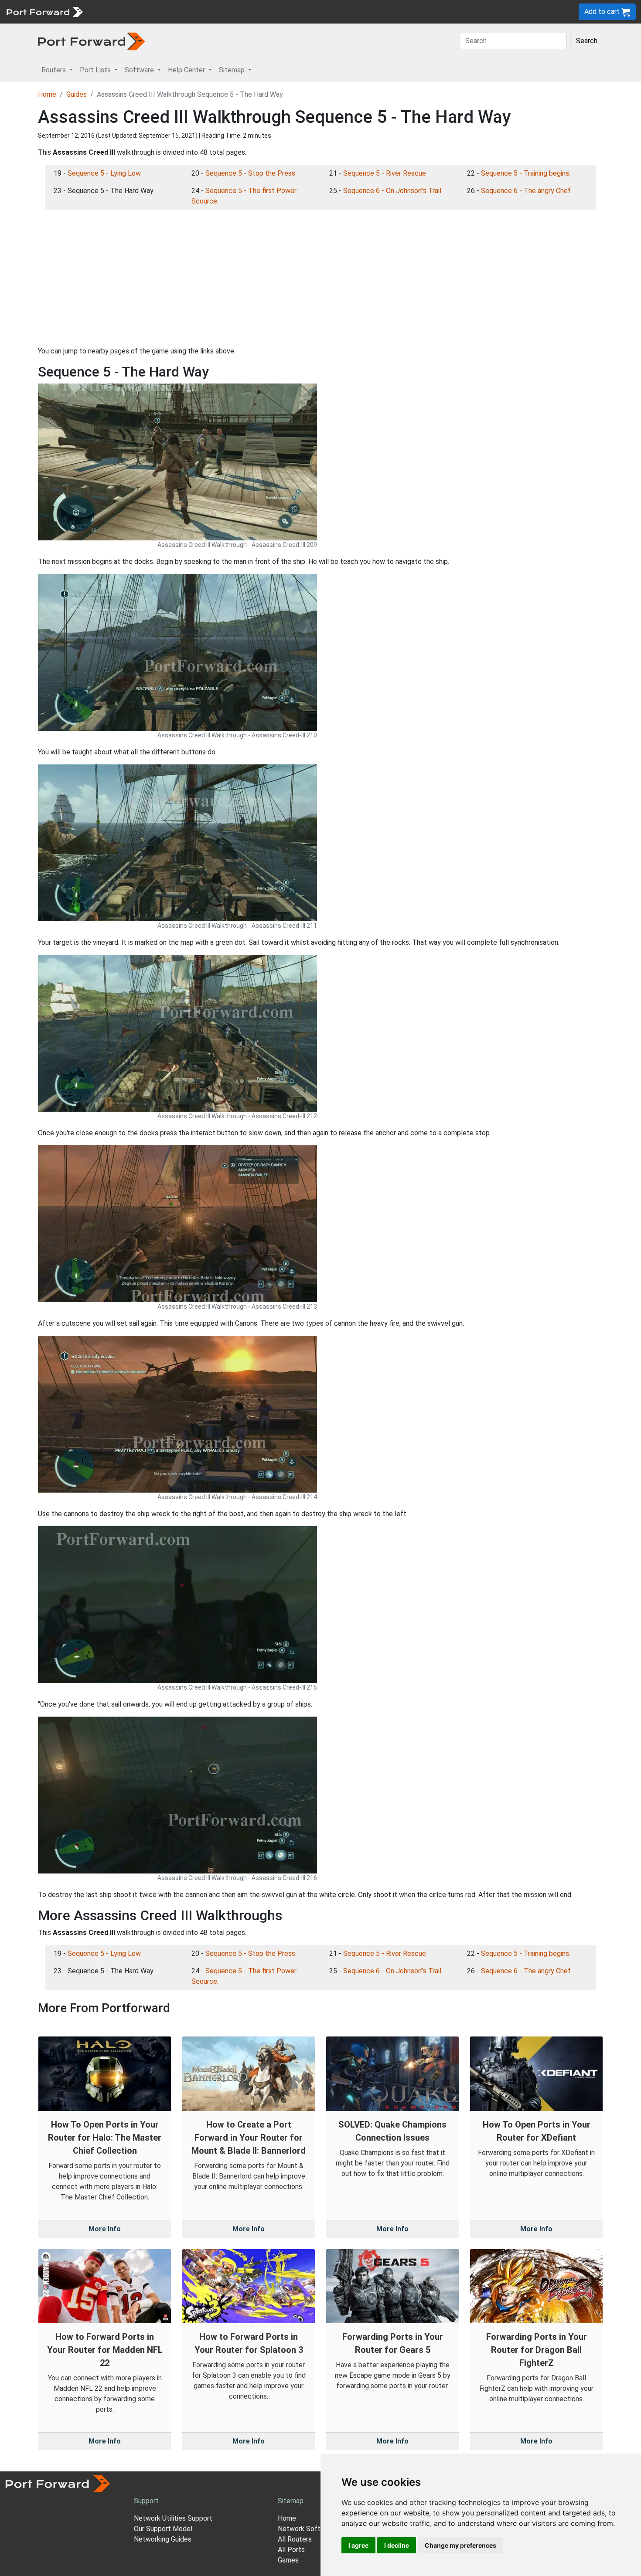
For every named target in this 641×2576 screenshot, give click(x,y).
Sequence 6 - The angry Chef (526, 191)
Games (288, 2560)
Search (587, 41)
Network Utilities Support (173, 2518)
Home (47, 94)
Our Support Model (163, 2529)
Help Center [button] (187, 70)
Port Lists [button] (96, 70)
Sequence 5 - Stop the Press (250, 173)
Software (192, 12)
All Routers (295, 2539)
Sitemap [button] (233, 70)
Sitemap (270, 12)
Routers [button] (55, 70)
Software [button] (140, 70)
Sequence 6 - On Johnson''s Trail (392, 191)
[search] (295, 12)
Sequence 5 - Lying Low (104, 173)
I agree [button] (358, 2545)
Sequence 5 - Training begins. (526, 173)
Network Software (307, 2529)
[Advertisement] (320, 278)
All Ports (291, 2550)
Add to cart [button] (603, 12)
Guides (77, 94)
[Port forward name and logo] (44, 11)
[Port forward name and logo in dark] (91, 41)
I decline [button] (397, 2545)
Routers (120, 12)
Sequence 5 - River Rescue (385, 173)
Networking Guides (163, 2539)
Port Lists (155, 12)
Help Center (232, 12)
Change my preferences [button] (460, 2545)
